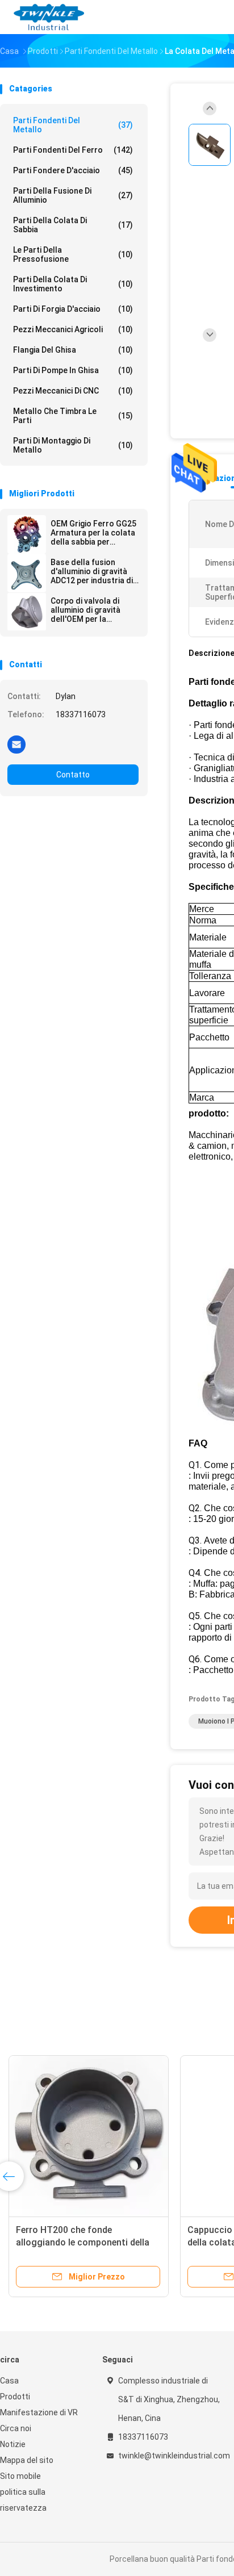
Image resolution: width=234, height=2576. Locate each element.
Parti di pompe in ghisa (73, 370)
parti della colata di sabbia (73, 225)
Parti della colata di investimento (73, 284)
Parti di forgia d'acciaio (73, 309)
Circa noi (16, 2428)
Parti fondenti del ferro (73, 150)
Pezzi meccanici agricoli (73, 329)
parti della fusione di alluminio (73, 195)
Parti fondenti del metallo (73, 125)
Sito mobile (20, 2476)
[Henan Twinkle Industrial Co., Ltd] (50, 17)
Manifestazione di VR (39, 2412)
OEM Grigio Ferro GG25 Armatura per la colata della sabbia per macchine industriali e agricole (93, 533)
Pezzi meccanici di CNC (73, 391)
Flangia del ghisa (73, 350)
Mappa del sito (27, 2460)
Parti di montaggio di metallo (73, 445)
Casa (9, 2381)
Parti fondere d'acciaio (73, 170)
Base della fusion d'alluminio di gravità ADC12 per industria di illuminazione (92, 571)
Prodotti (15, 2397)
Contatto (73, 775)
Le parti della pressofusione (73, 254)
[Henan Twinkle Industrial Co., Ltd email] (16, 744)
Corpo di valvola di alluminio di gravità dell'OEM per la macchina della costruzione (85, 610)
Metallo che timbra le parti (73, 416)
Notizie (13, 2444)
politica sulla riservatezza (23, 2500)
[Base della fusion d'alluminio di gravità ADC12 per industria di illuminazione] (27, 573)
